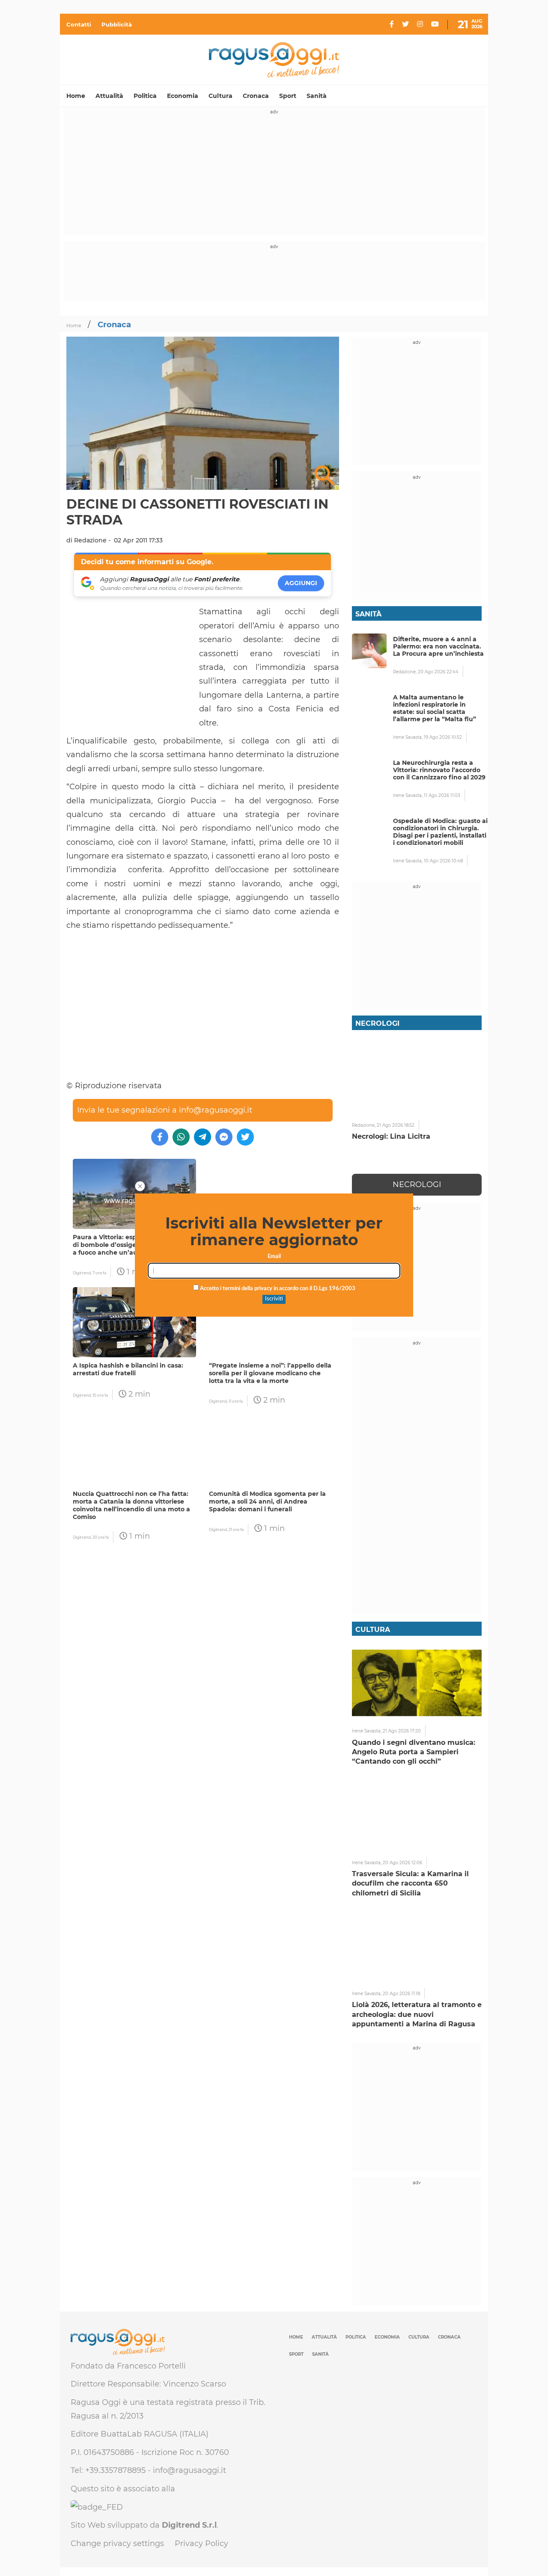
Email (274, 1257)
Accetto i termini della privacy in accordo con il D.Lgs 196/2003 (277, 1289)
